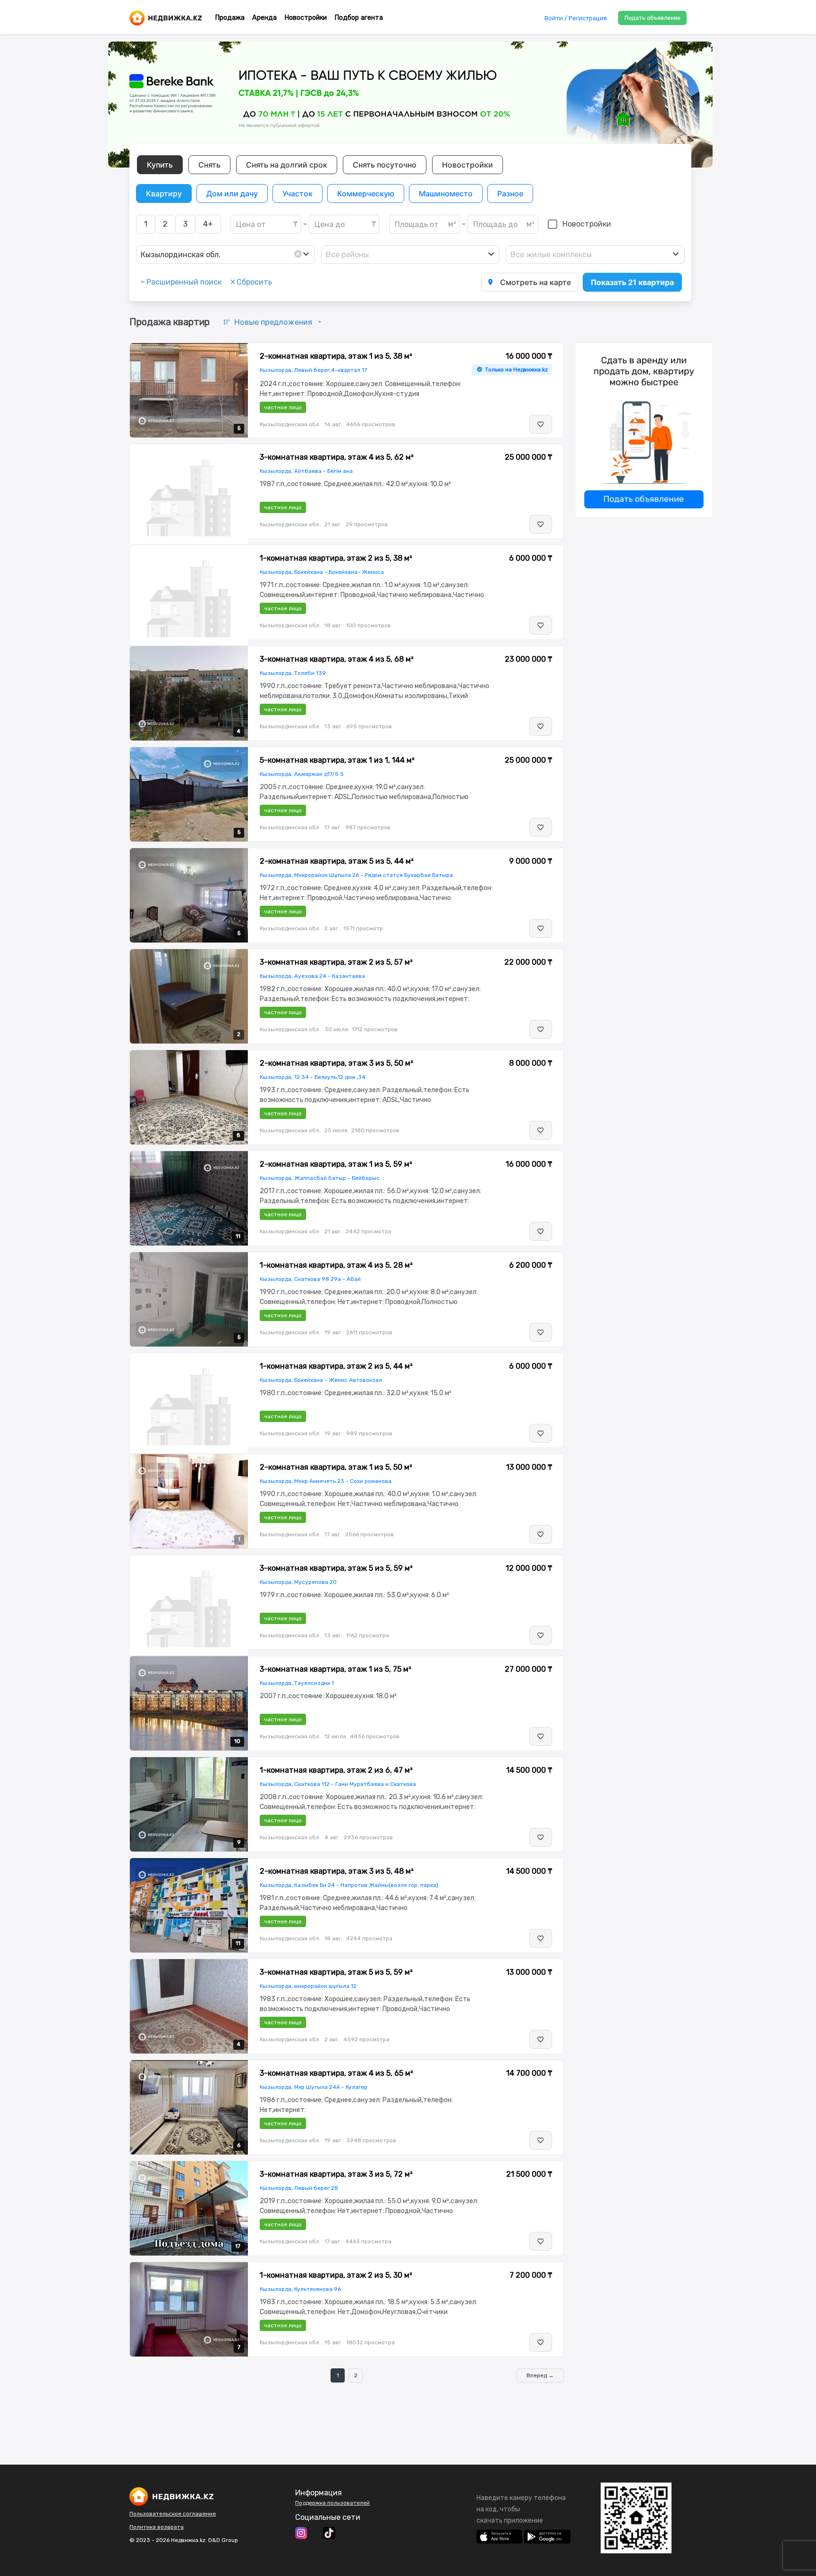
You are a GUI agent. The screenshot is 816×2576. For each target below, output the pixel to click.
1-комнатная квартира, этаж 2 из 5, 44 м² (336, 1366)
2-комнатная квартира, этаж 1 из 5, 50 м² (336, 1467)
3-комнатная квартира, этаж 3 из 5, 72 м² (336, 2174)
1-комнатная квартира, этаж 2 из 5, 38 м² (336, 558)
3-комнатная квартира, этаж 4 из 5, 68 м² (337, 659)
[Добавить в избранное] (541, 424)
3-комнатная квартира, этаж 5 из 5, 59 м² (336, 1568)
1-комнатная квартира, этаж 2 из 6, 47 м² (336, 1770)
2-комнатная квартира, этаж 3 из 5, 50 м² (336, 1063)
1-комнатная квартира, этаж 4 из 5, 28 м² (336, 1265)
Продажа (230, 18)
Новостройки (306, 18)
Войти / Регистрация (576, 18)
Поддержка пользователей (332, 2503)
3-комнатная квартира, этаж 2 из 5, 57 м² (336, 962)
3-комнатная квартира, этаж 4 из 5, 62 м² (337, 457)
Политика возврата (157, 2527)
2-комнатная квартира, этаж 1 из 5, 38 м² (336, 356)
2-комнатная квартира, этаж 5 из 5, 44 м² (337, 861)
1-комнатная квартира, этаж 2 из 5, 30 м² (336, 2275)
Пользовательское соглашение (173, 2514)
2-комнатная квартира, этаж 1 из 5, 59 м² (336, 1164)
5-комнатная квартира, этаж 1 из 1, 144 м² (337, 760)
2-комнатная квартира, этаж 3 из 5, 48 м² (337, 1871)
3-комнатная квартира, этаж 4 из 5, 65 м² (336, 2073)
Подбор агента (359, 18)
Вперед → (540, 2375)
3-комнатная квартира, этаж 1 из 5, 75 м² (336, 1669)
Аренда (264, 18)
